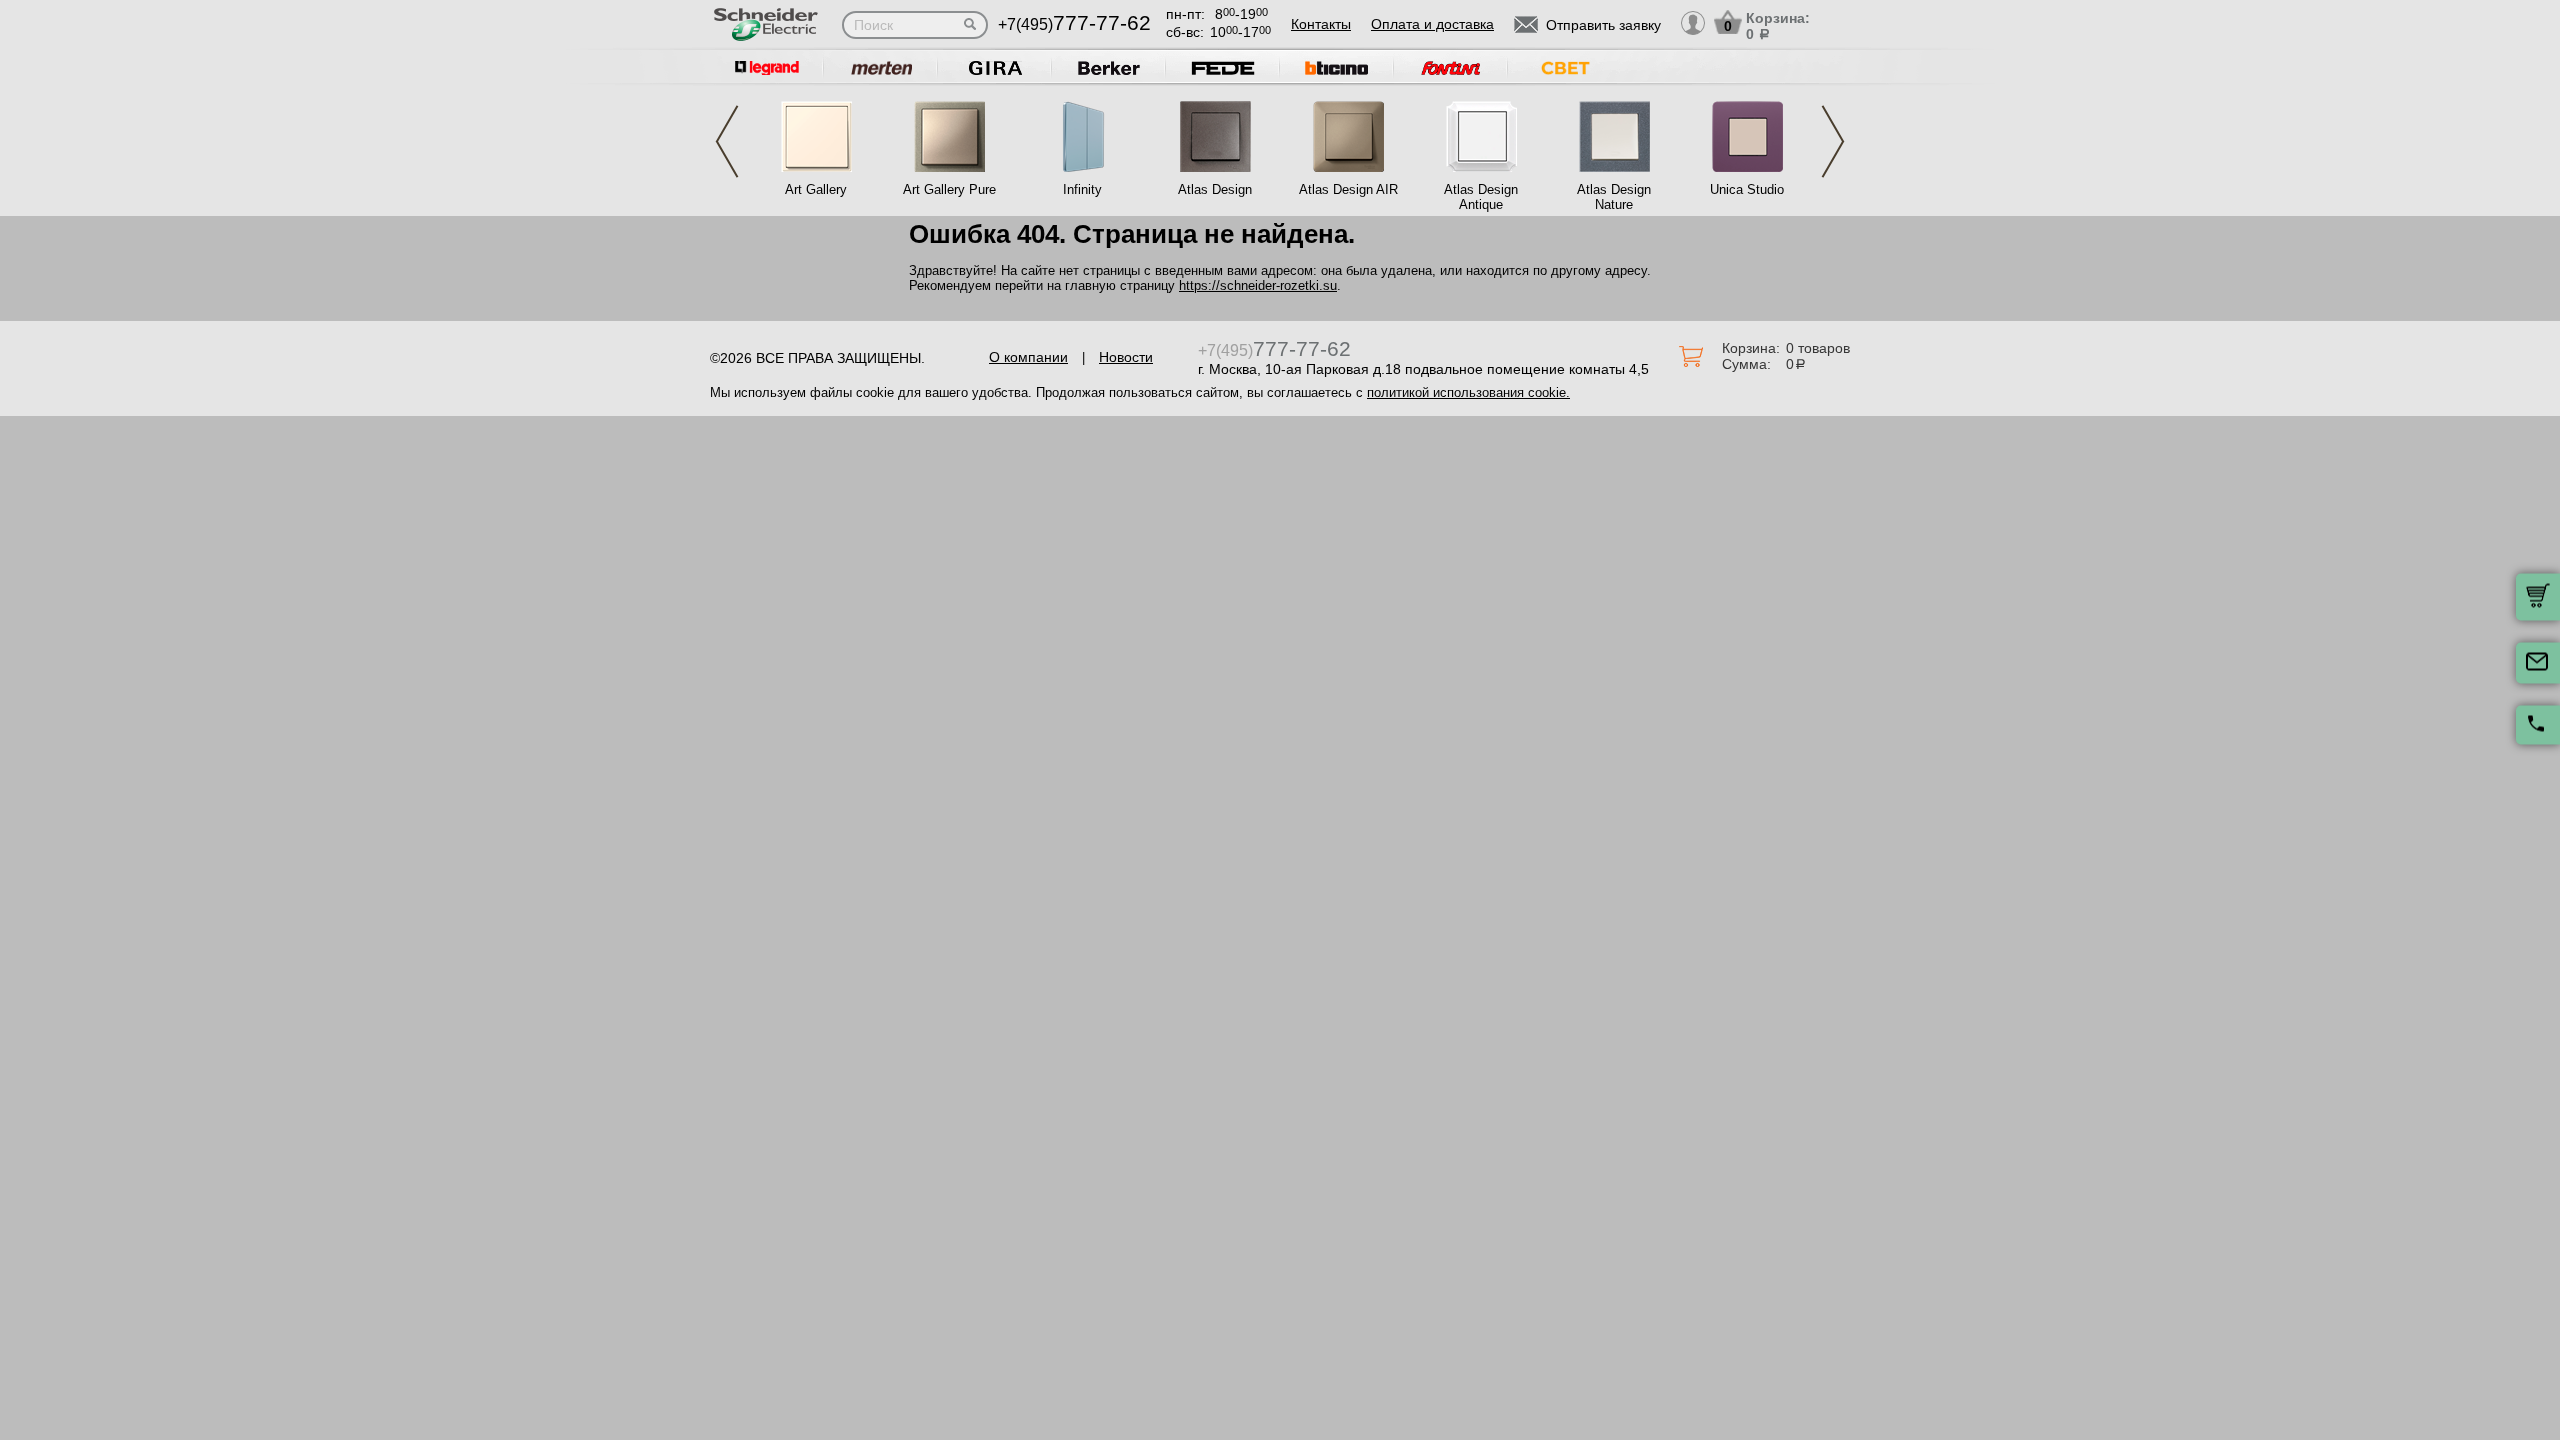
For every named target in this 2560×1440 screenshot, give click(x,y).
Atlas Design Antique (1481, 197)
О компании (1028, 357)
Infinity (1082, 189)
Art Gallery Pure (949, 189)
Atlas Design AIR (1348, 189)
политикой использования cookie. (1468, 392)
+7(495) (1074, 24)
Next (1833, 141)
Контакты (1321, 24)
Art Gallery (816, 189)
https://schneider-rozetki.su (1258, 285)
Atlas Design (1215, 189)
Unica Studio (1747, 189)
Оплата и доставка (1432, 24)
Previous (727, 141)
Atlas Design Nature (1614, 197)
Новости (1126, 357)
